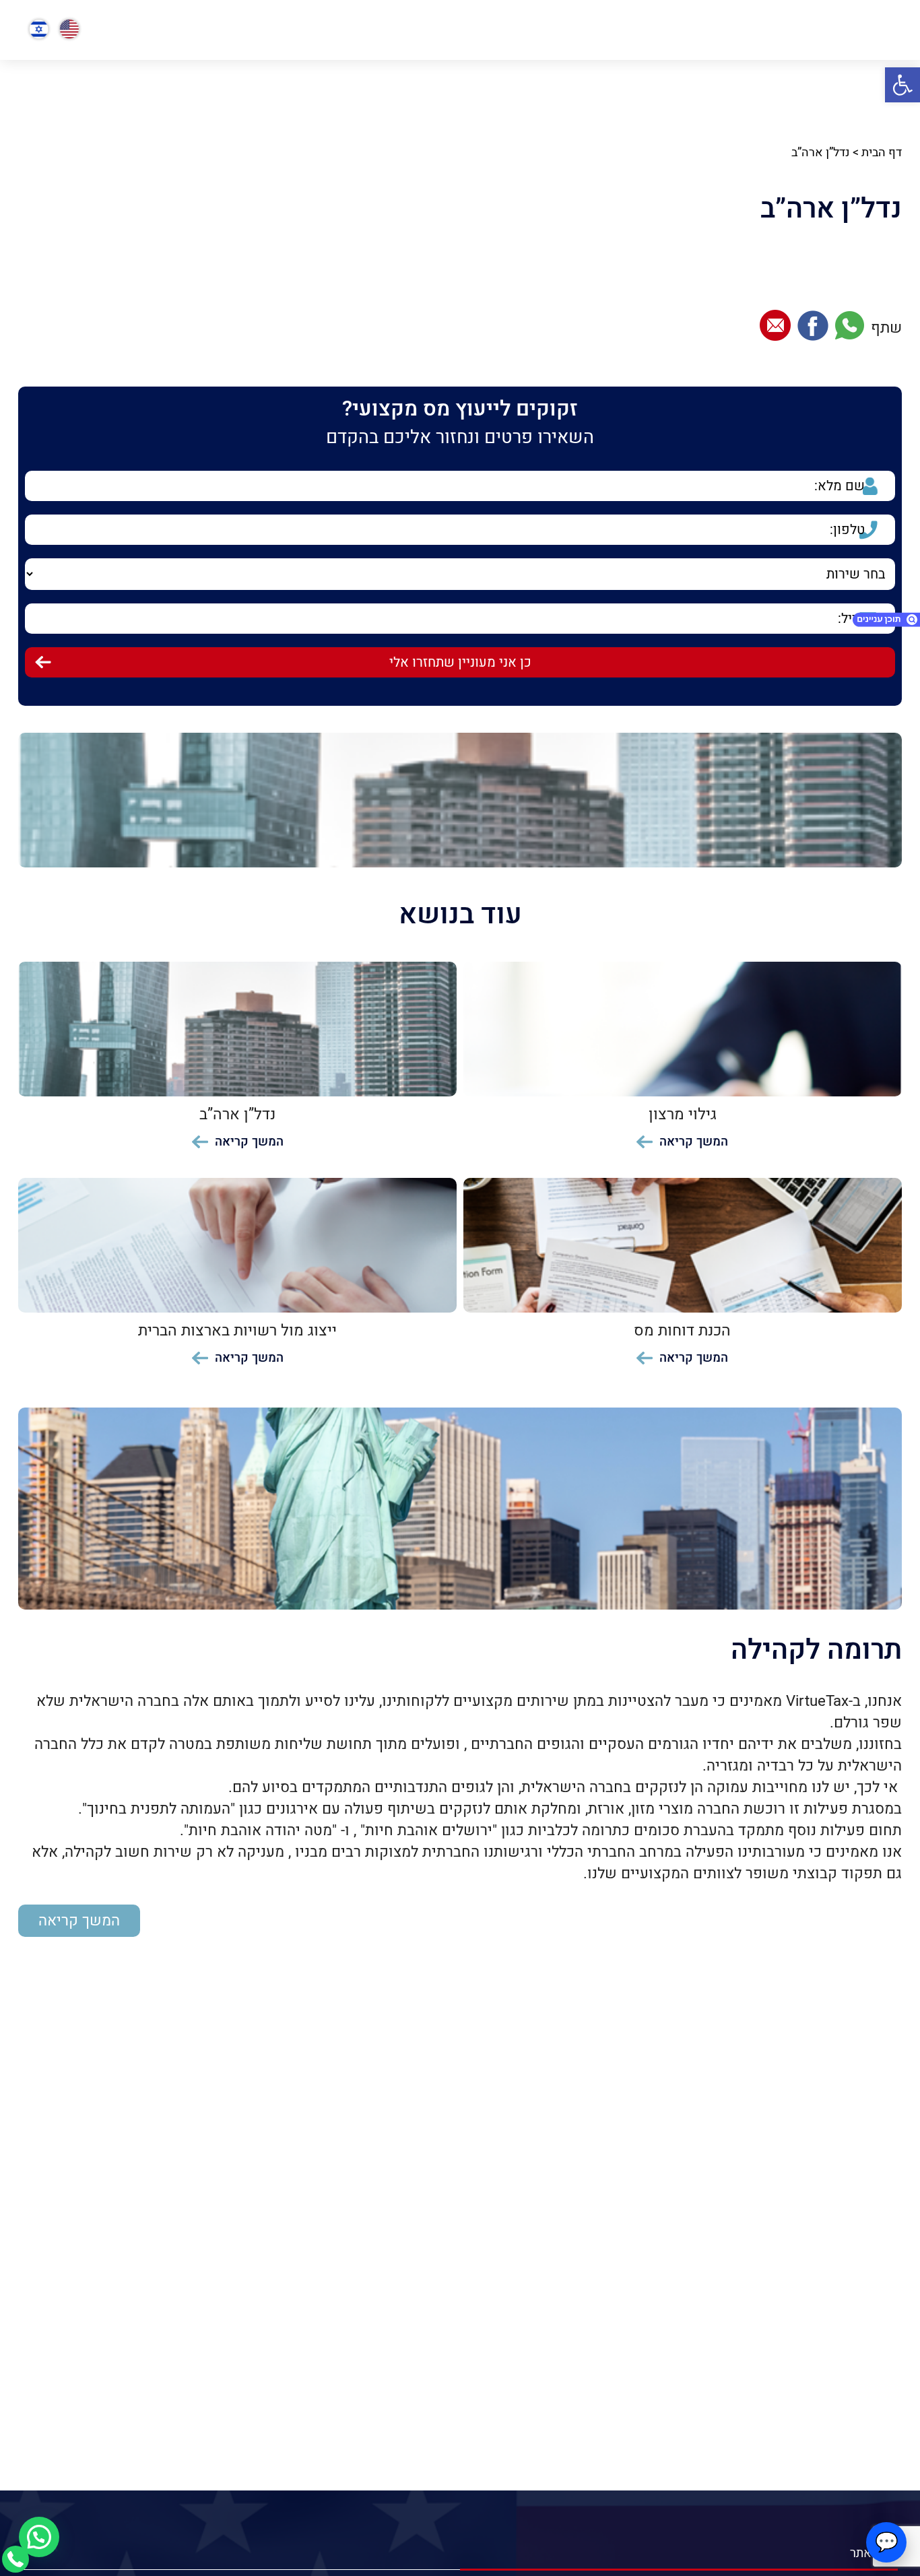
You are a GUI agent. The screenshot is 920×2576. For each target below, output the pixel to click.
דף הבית (882, 153)
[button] (902, 85)
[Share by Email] (775, 328)
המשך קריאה (79, 1921)
